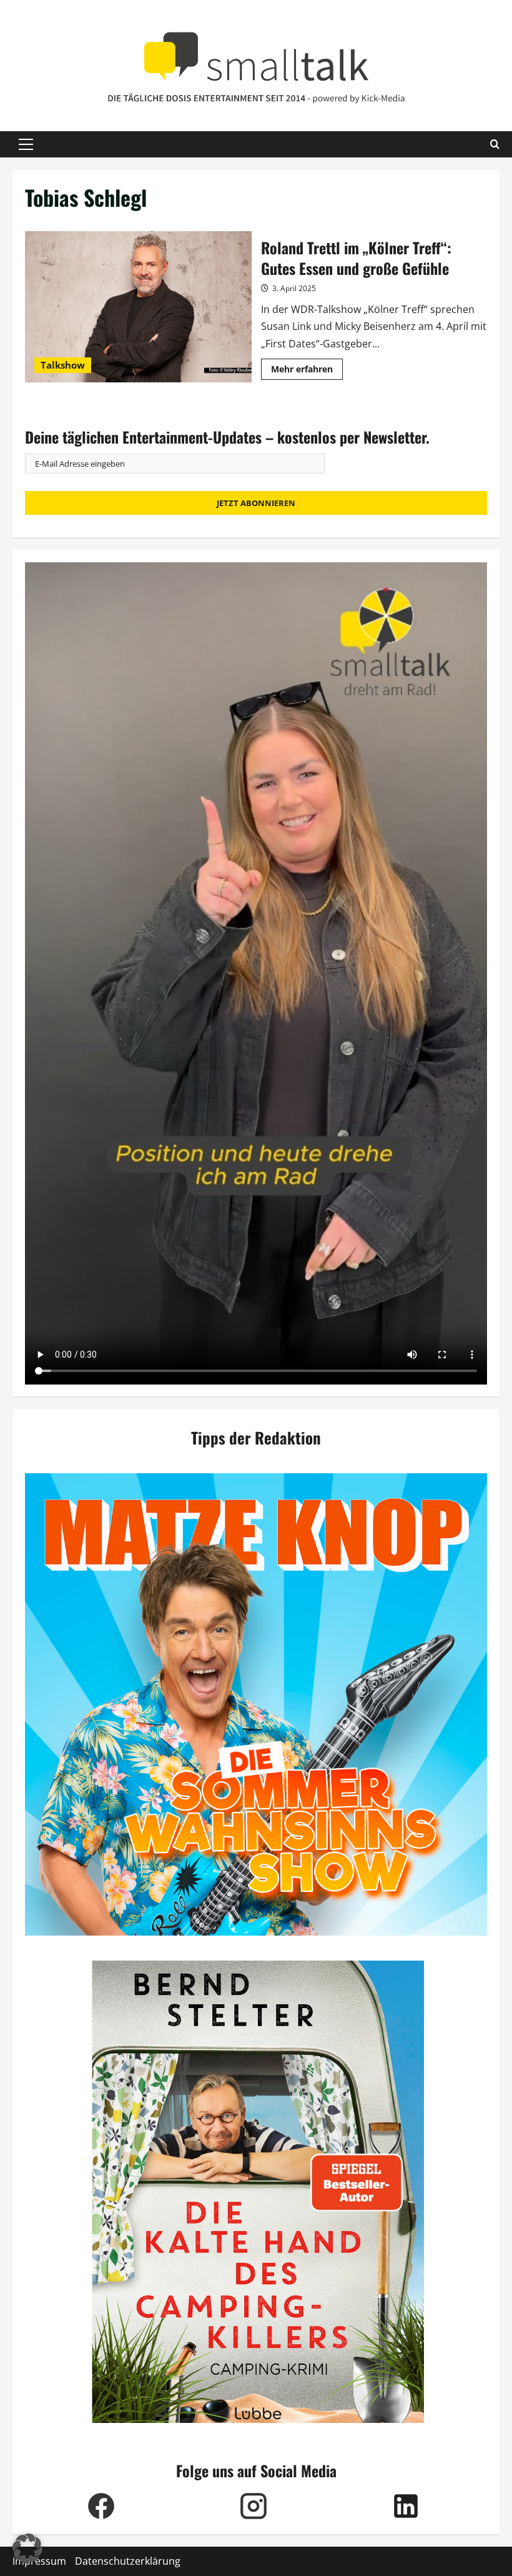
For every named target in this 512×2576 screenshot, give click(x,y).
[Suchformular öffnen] (495, 144)
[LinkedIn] (406, 2506)
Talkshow (63, 365)
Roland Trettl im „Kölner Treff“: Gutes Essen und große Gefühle (138, 307)
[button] (26, 144)
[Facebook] (101, 2506)
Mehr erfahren (307, 371)
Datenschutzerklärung (128, 2561)
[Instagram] (254, 2506)
